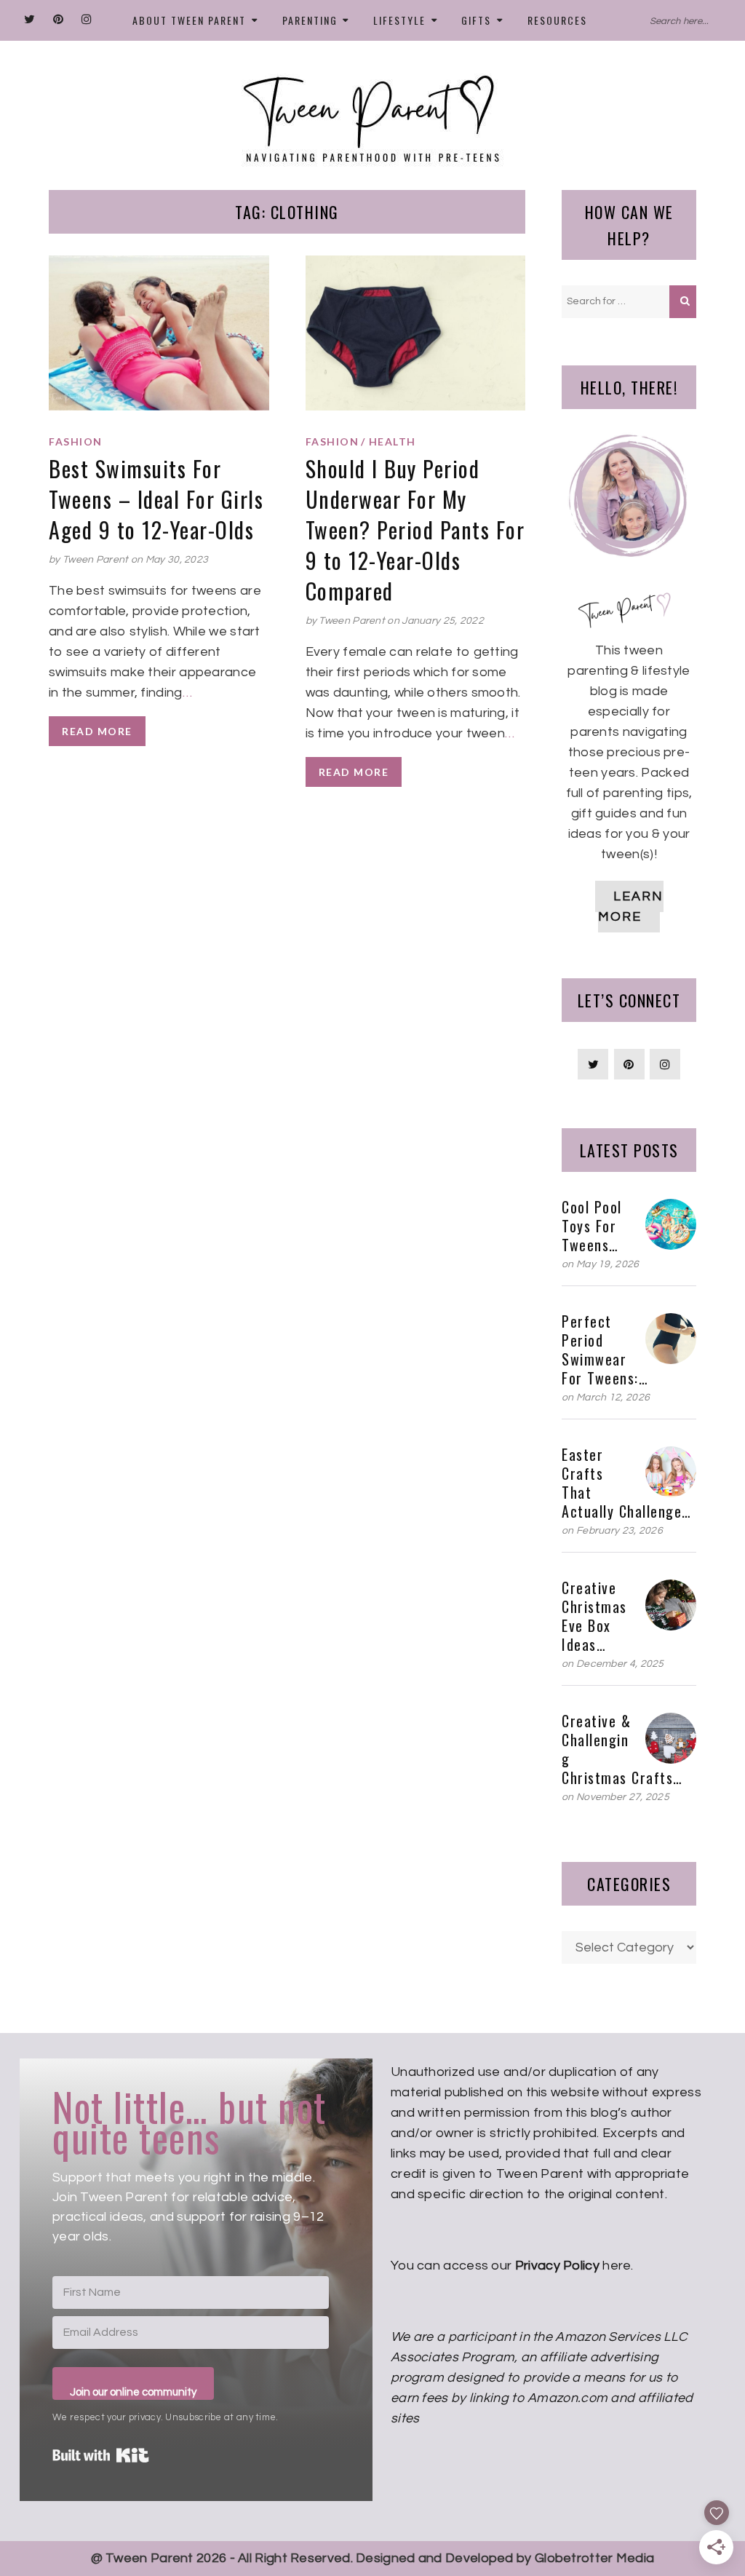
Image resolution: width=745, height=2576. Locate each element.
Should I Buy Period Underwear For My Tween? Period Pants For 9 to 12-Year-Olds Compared (415, 530)
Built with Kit (101, 2455)
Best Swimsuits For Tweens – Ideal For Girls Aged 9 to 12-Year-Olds (156, 499)
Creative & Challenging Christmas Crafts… (622, 1749)
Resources (557, 20)
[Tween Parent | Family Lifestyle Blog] (372, 110)
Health (393, 442)
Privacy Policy (557, 2266)
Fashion (76, 442)
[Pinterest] (59, 20)
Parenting (310, 20)
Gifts (476, 20)
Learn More (631, 907)
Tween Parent (96, 560)
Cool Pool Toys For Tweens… (592, 1226)
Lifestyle (399, 20)
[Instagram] (87, 20)
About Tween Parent (189, 20)
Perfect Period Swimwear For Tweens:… (605, 1350)
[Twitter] (30, 20)
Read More (97, 731)
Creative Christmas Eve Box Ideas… (594, 1616)
